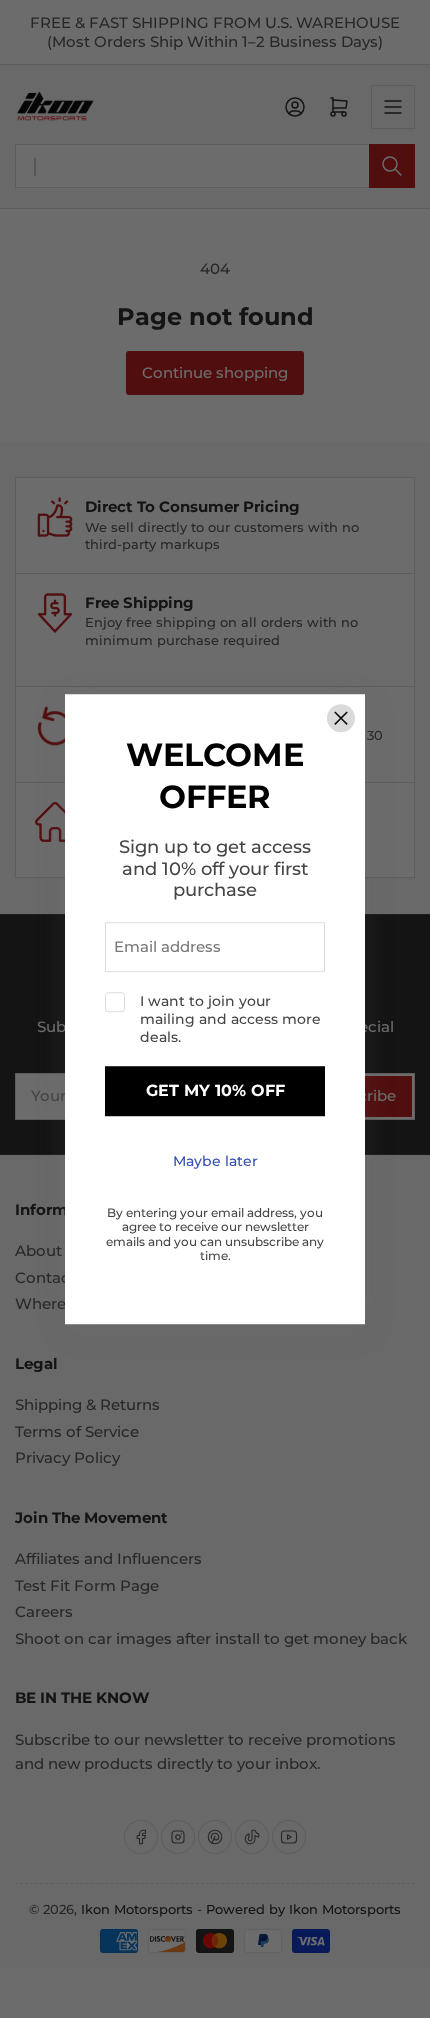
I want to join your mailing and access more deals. (230, 1019)
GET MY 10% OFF (215, 1091)
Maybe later (215, 1161)
